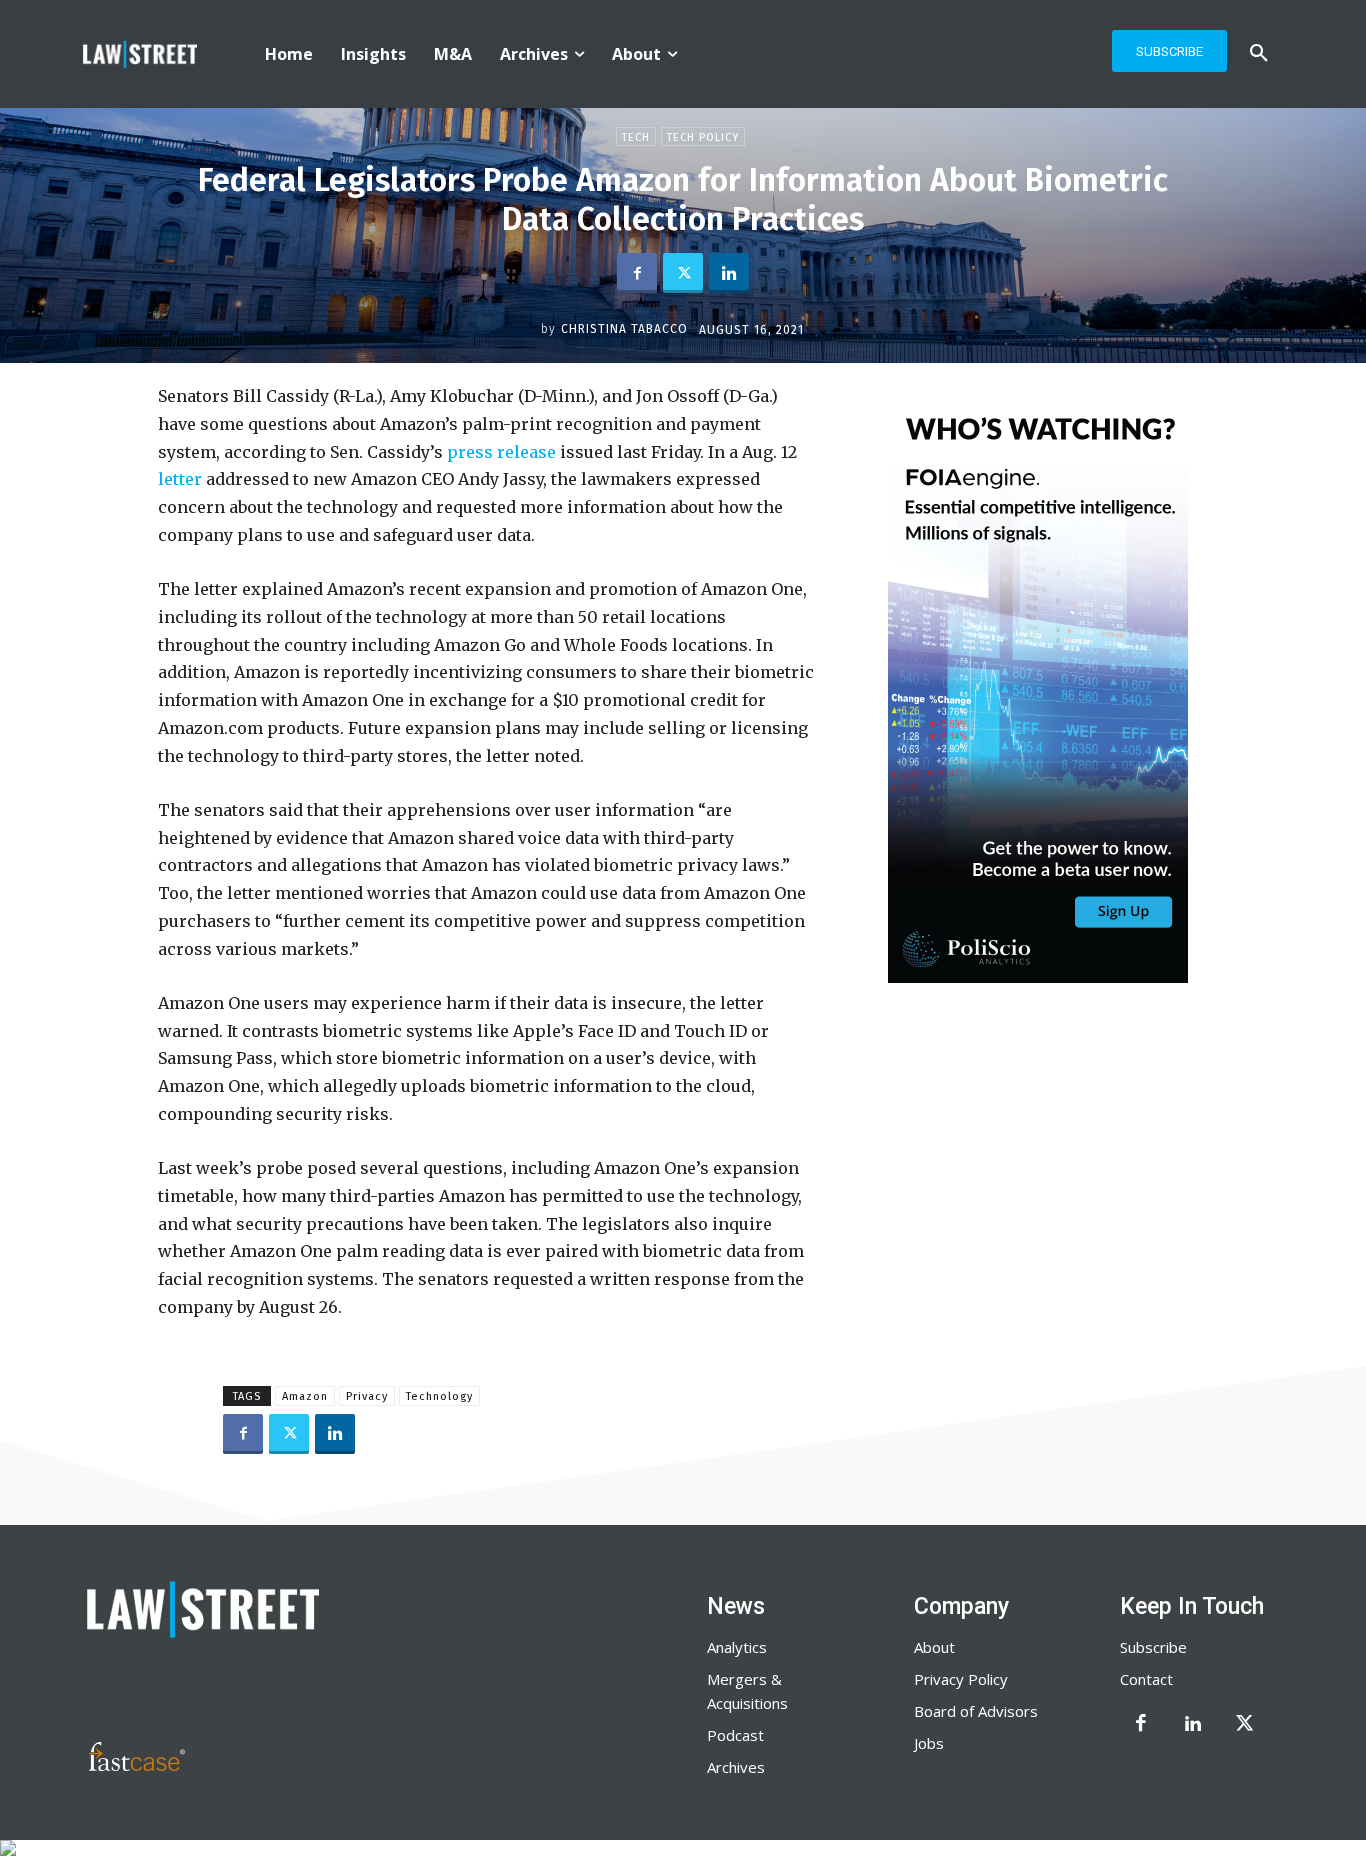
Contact (1146, 1679)
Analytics (737, 1647)
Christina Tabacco (624, 329)
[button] (1259, 54)
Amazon (305, 1396)
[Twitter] (683, 273)
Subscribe (1153, 1647)
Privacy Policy (961, 1679)
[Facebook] (637, 273)
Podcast (735, 1735)
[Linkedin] (729, 273)
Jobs (929, 1743)
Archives (736, 1767)
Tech (636, 137)
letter (180, 479)
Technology (439, 1396)
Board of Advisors (976, 1711)
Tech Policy (703, 137)
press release (499, 452)
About (934, 1647)
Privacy (367, 1396)
